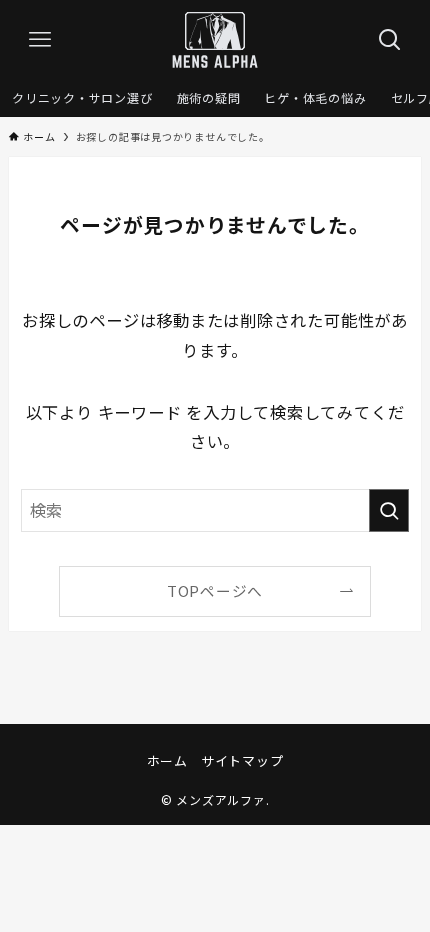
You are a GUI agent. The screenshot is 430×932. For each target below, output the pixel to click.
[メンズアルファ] (215, 40)
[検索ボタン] (390, 40)
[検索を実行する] (389, 510)
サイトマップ (242, 760)
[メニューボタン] (40, 40)
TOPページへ (215, 590)
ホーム (167, 760)
